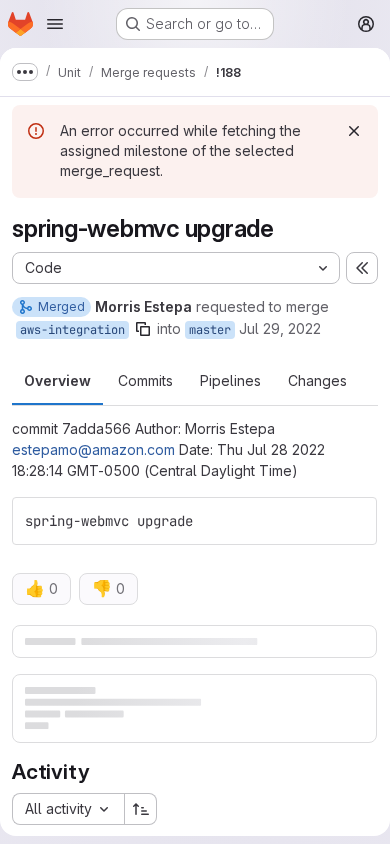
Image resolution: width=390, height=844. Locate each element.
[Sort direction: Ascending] (141, 809)
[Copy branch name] (143, 329)
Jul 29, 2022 (280, 328)
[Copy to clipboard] (353, 521)
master (210, 330)
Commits (145, 380)
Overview (57, 380)
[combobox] (68, 809)
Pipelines (230, 380)
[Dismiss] (354, 131)
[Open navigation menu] (55, 24)
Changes (317, 380)
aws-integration (72, 330)
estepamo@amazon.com (93, 449)
